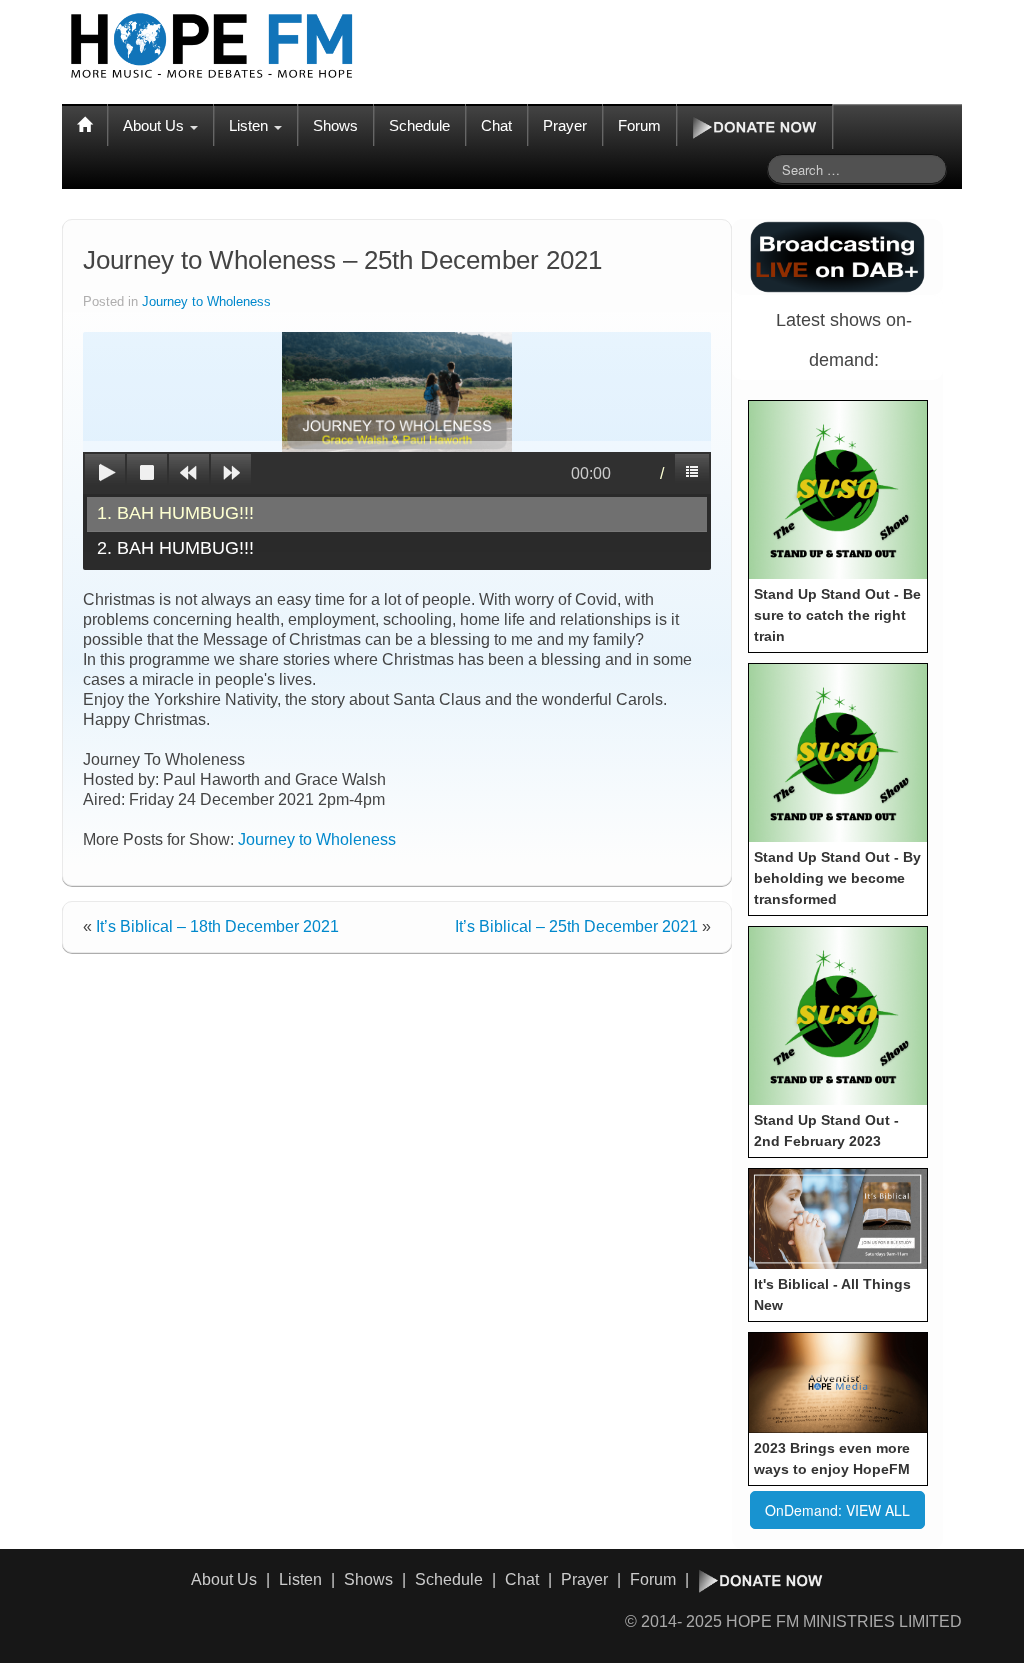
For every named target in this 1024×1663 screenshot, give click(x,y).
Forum (639, 125)
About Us (155, 125)
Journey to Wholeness (206, 302)
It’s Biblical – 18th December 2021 (217, 926)
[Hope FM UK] (212, 46)
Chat (496, 125)
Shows (335, 125)
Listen (250, 125)
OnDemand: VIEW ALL (837, 1510)
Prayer (565, 125)
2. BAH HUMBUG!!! (175, 548)
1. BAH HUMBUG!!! (175, 513)
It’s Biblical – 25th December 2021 (576, 926)
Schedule (419, 125)
